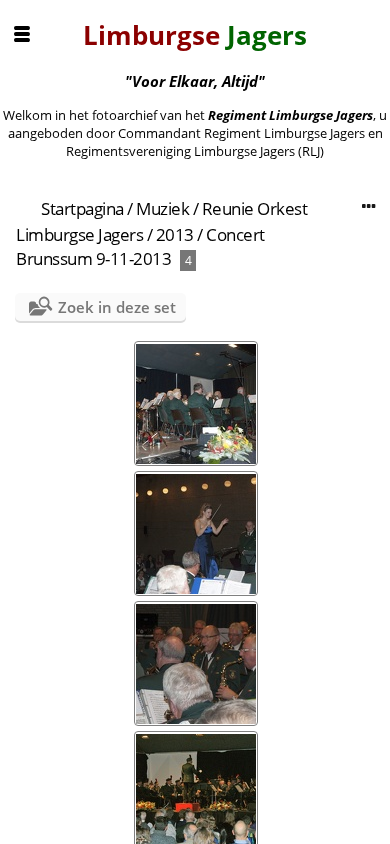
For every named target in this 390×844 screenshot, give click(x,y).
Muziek (162, 208)
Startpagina (82, 208)
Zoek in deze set (117, 307)
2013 (175, 234)
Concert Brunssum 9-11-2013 (140, 246)
